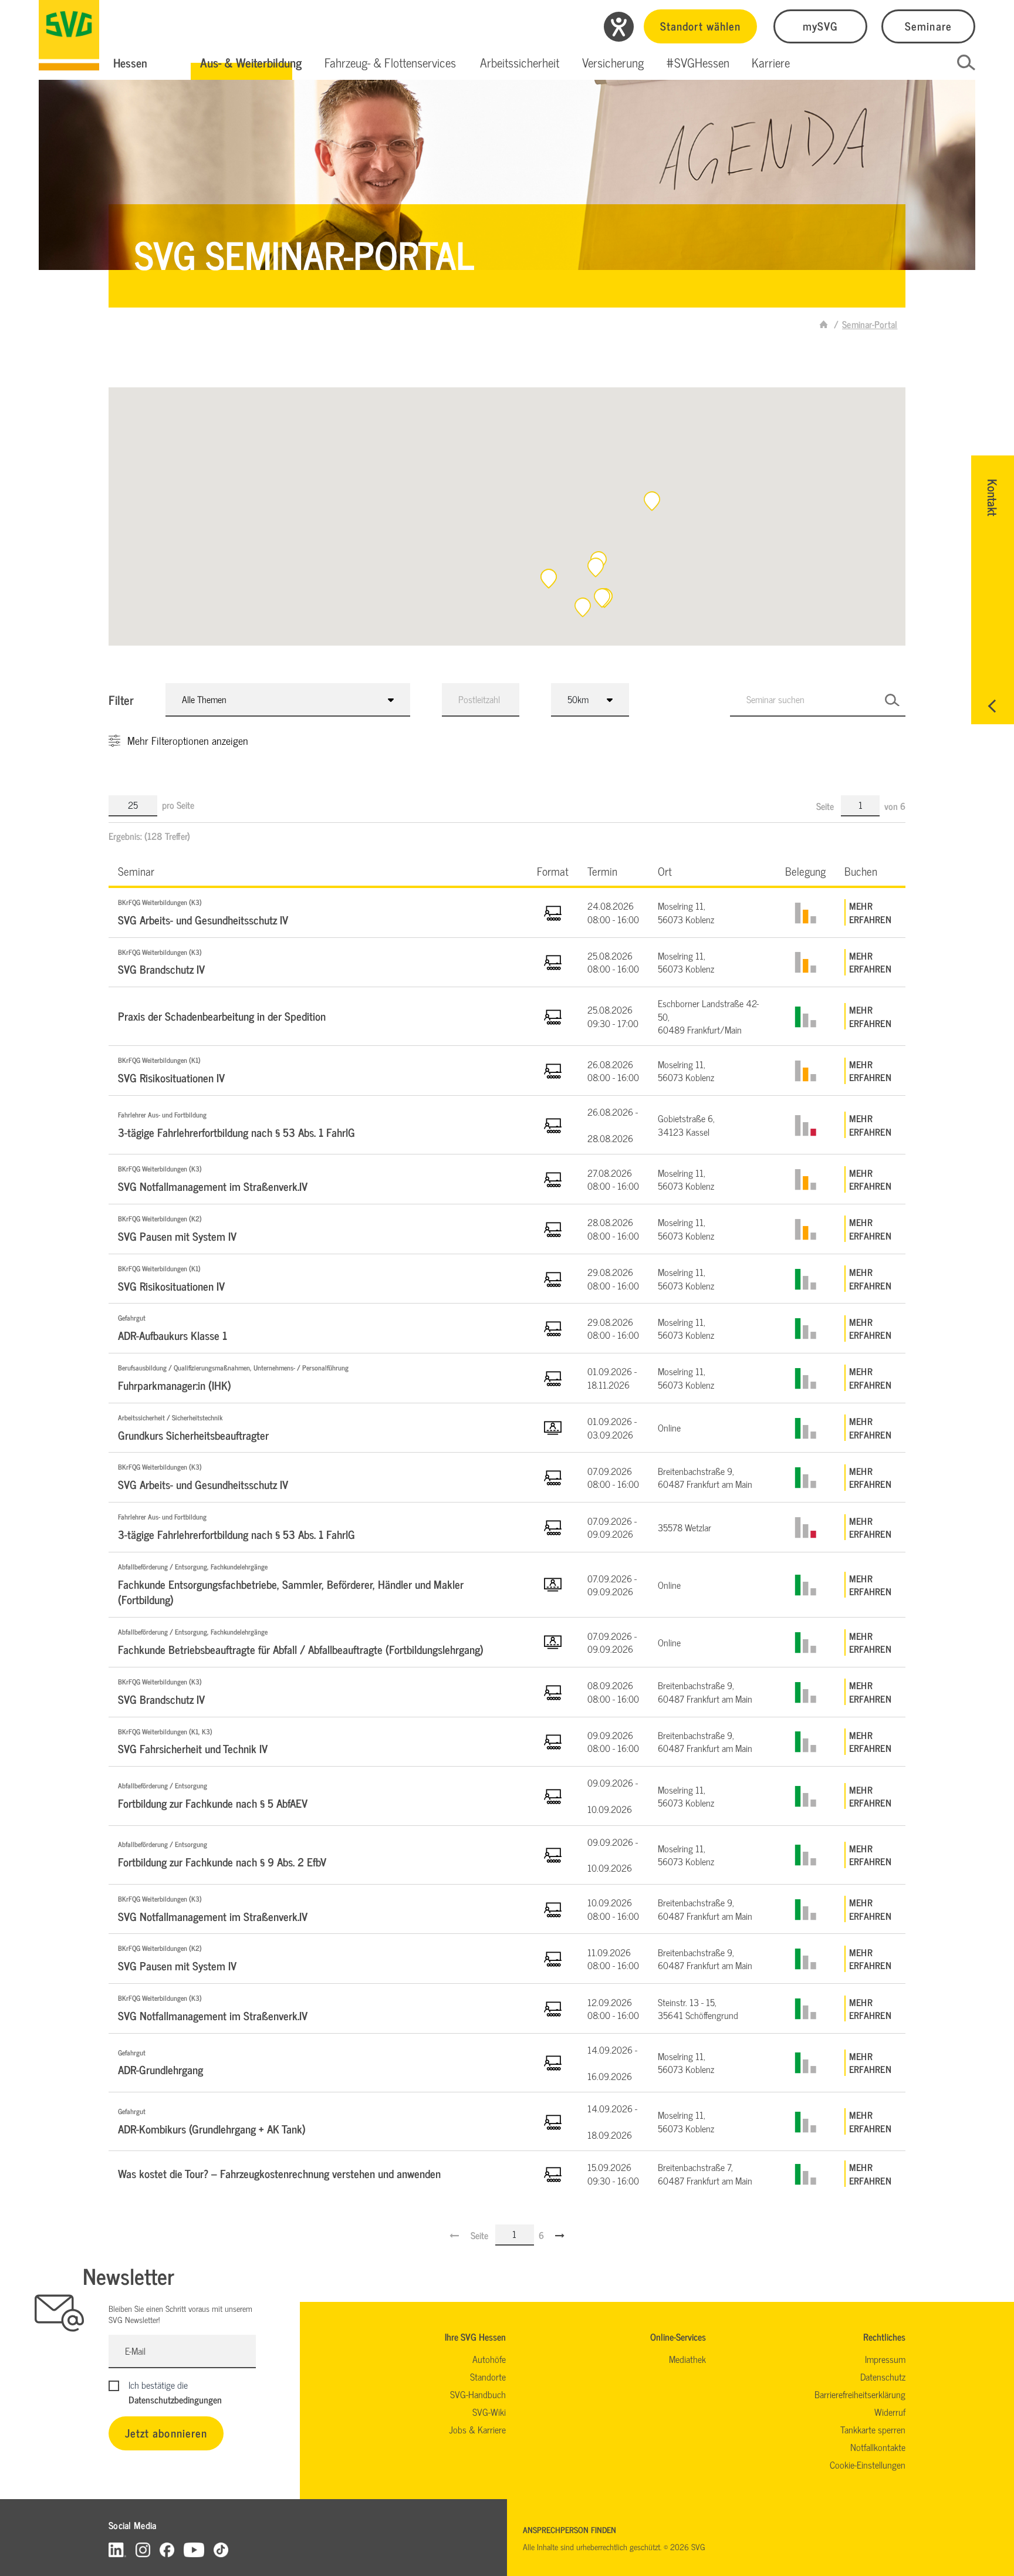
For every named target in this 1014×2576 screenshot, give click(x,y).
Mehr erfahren (870, 912)
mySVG (820, 26)
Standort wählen (700, 26)
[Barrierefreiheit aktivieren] (619, 27)
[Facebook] (167, 2549)
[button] (251, 63)
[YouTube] (194, 2549)
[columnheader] (318, 871)
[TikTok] (221, 2549)
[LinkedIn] (117, 2549)
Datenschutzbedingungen (175, 2399)
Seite (826, 806)
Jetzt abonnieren (166, 2432)
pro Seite (178, 805)
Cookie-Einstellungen (868, 2464)
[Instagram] (143, 2549)
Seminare (928, 26)
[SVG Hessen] (69, 35)
